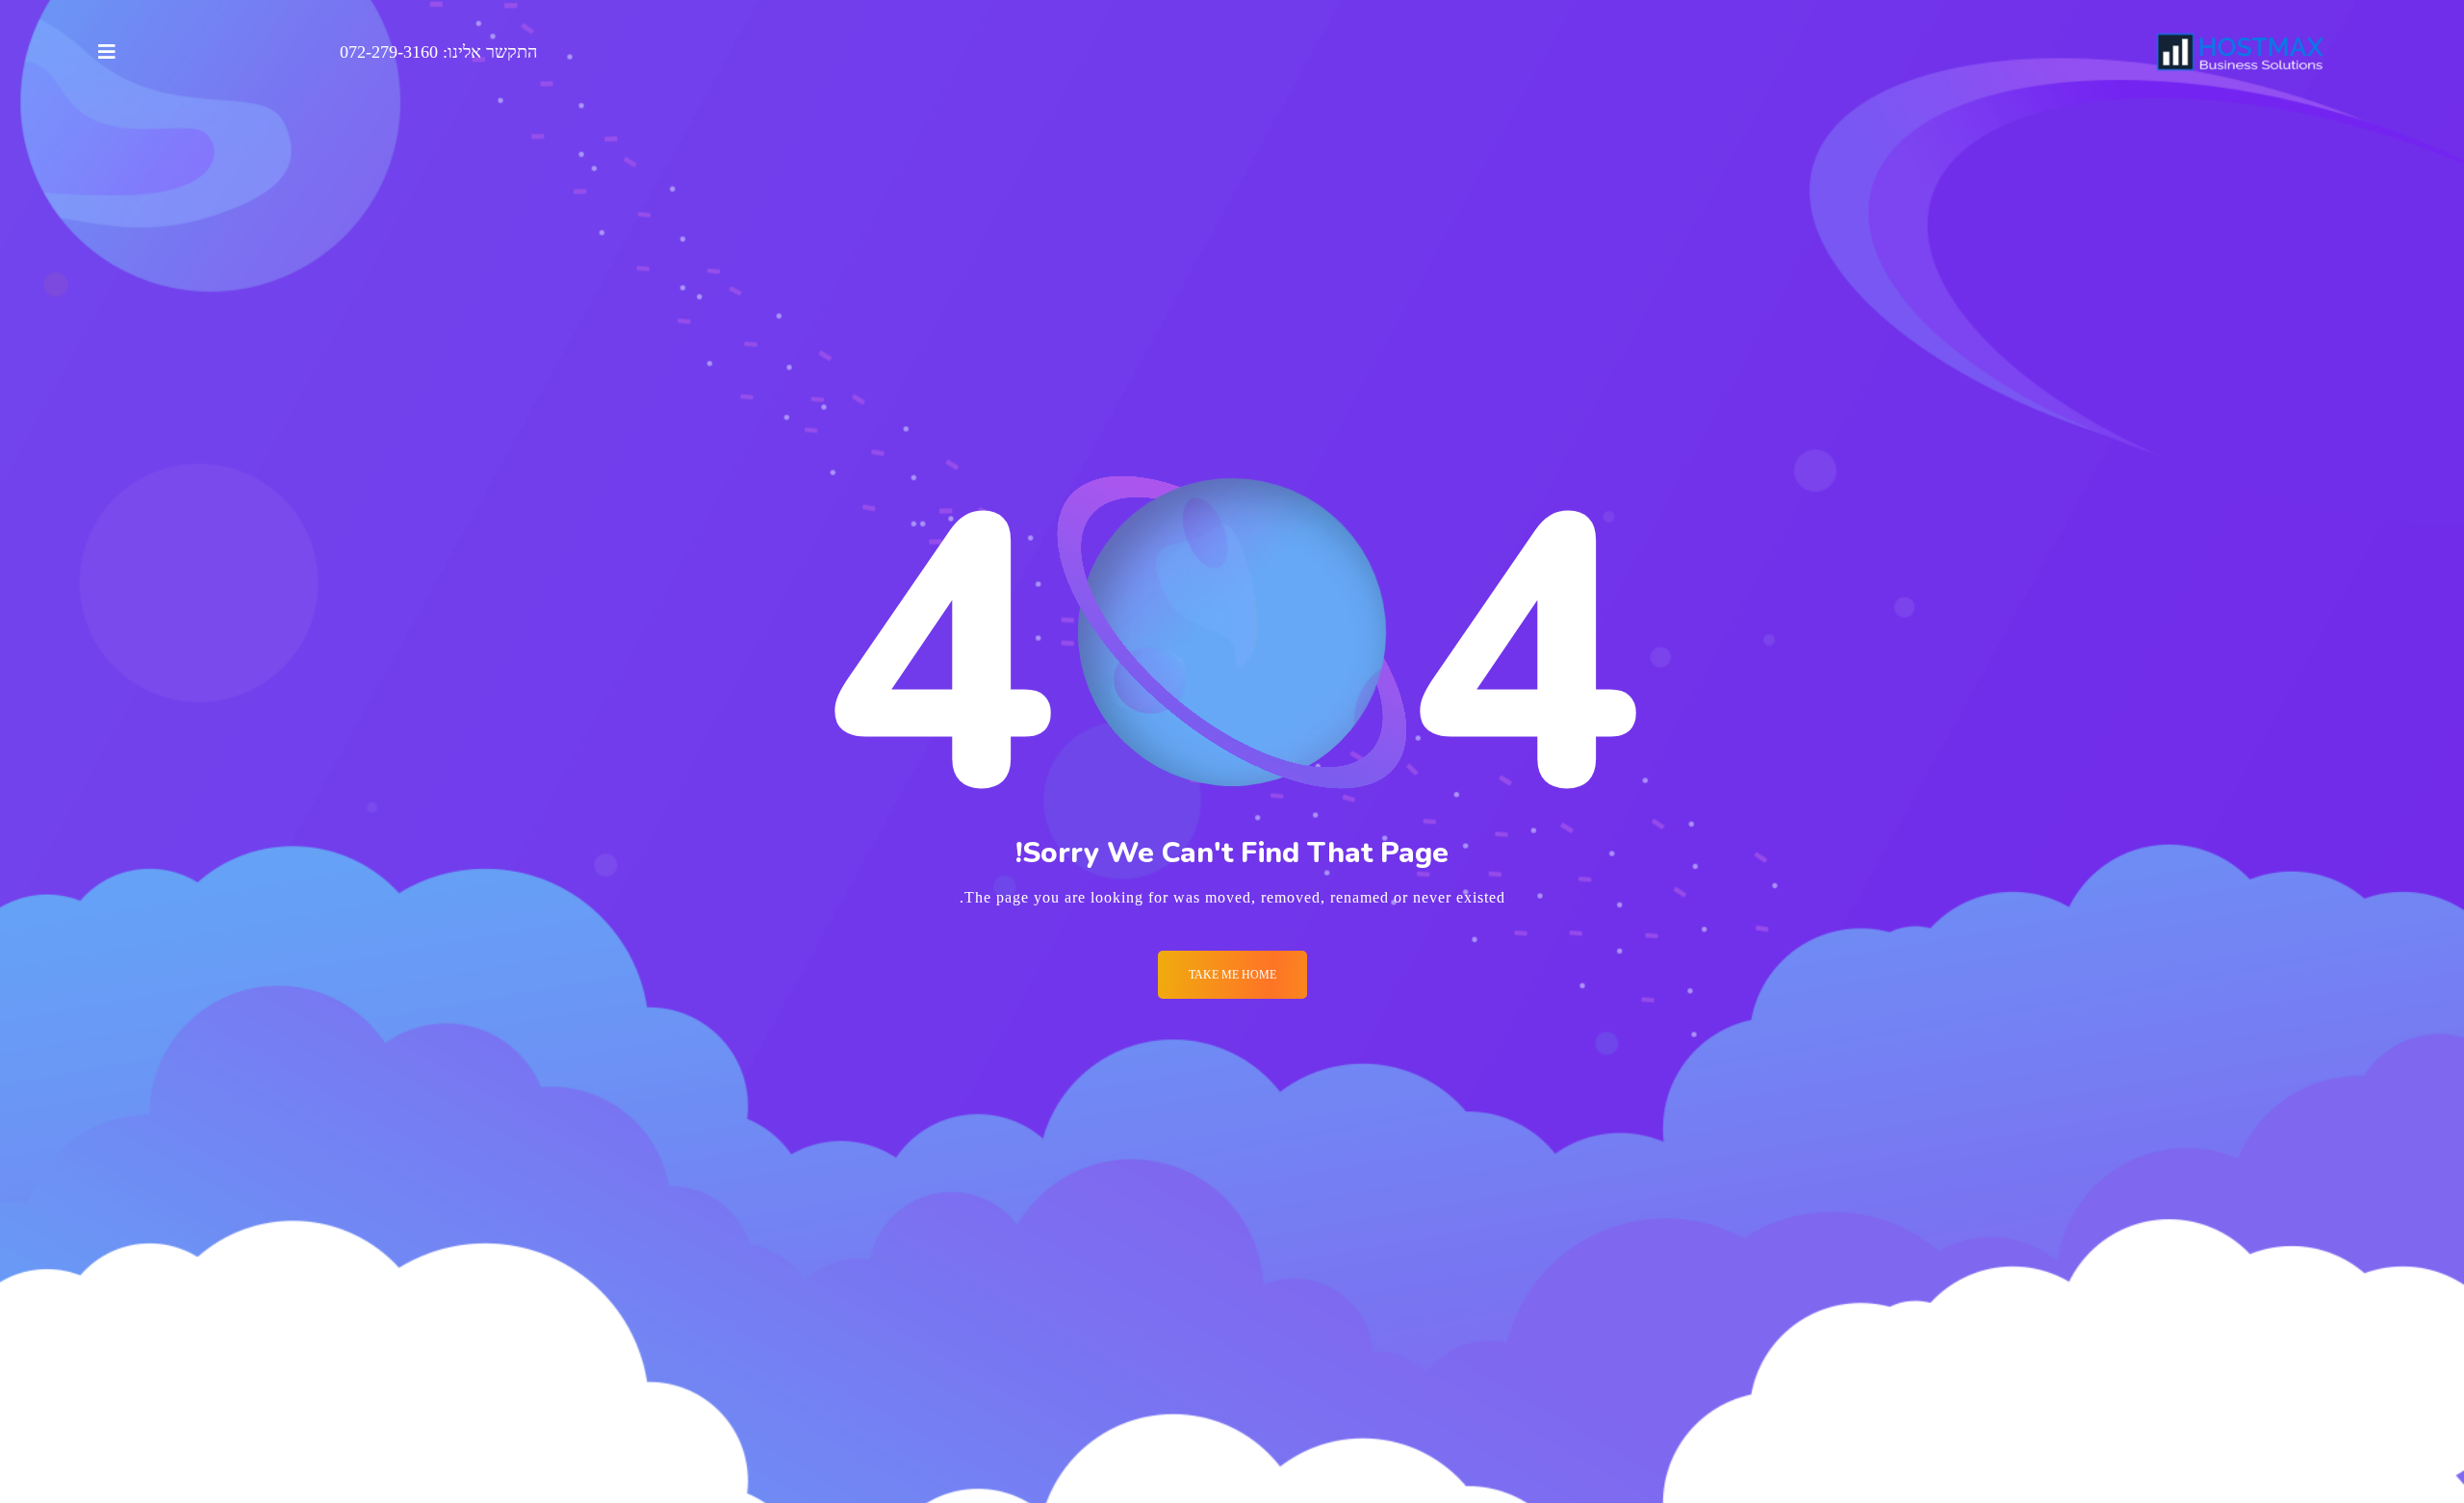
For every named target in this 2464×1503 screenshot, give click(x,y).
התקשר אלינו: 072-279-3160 (438, 52)
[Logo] (2241, 52)
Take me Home (1232, 975)
